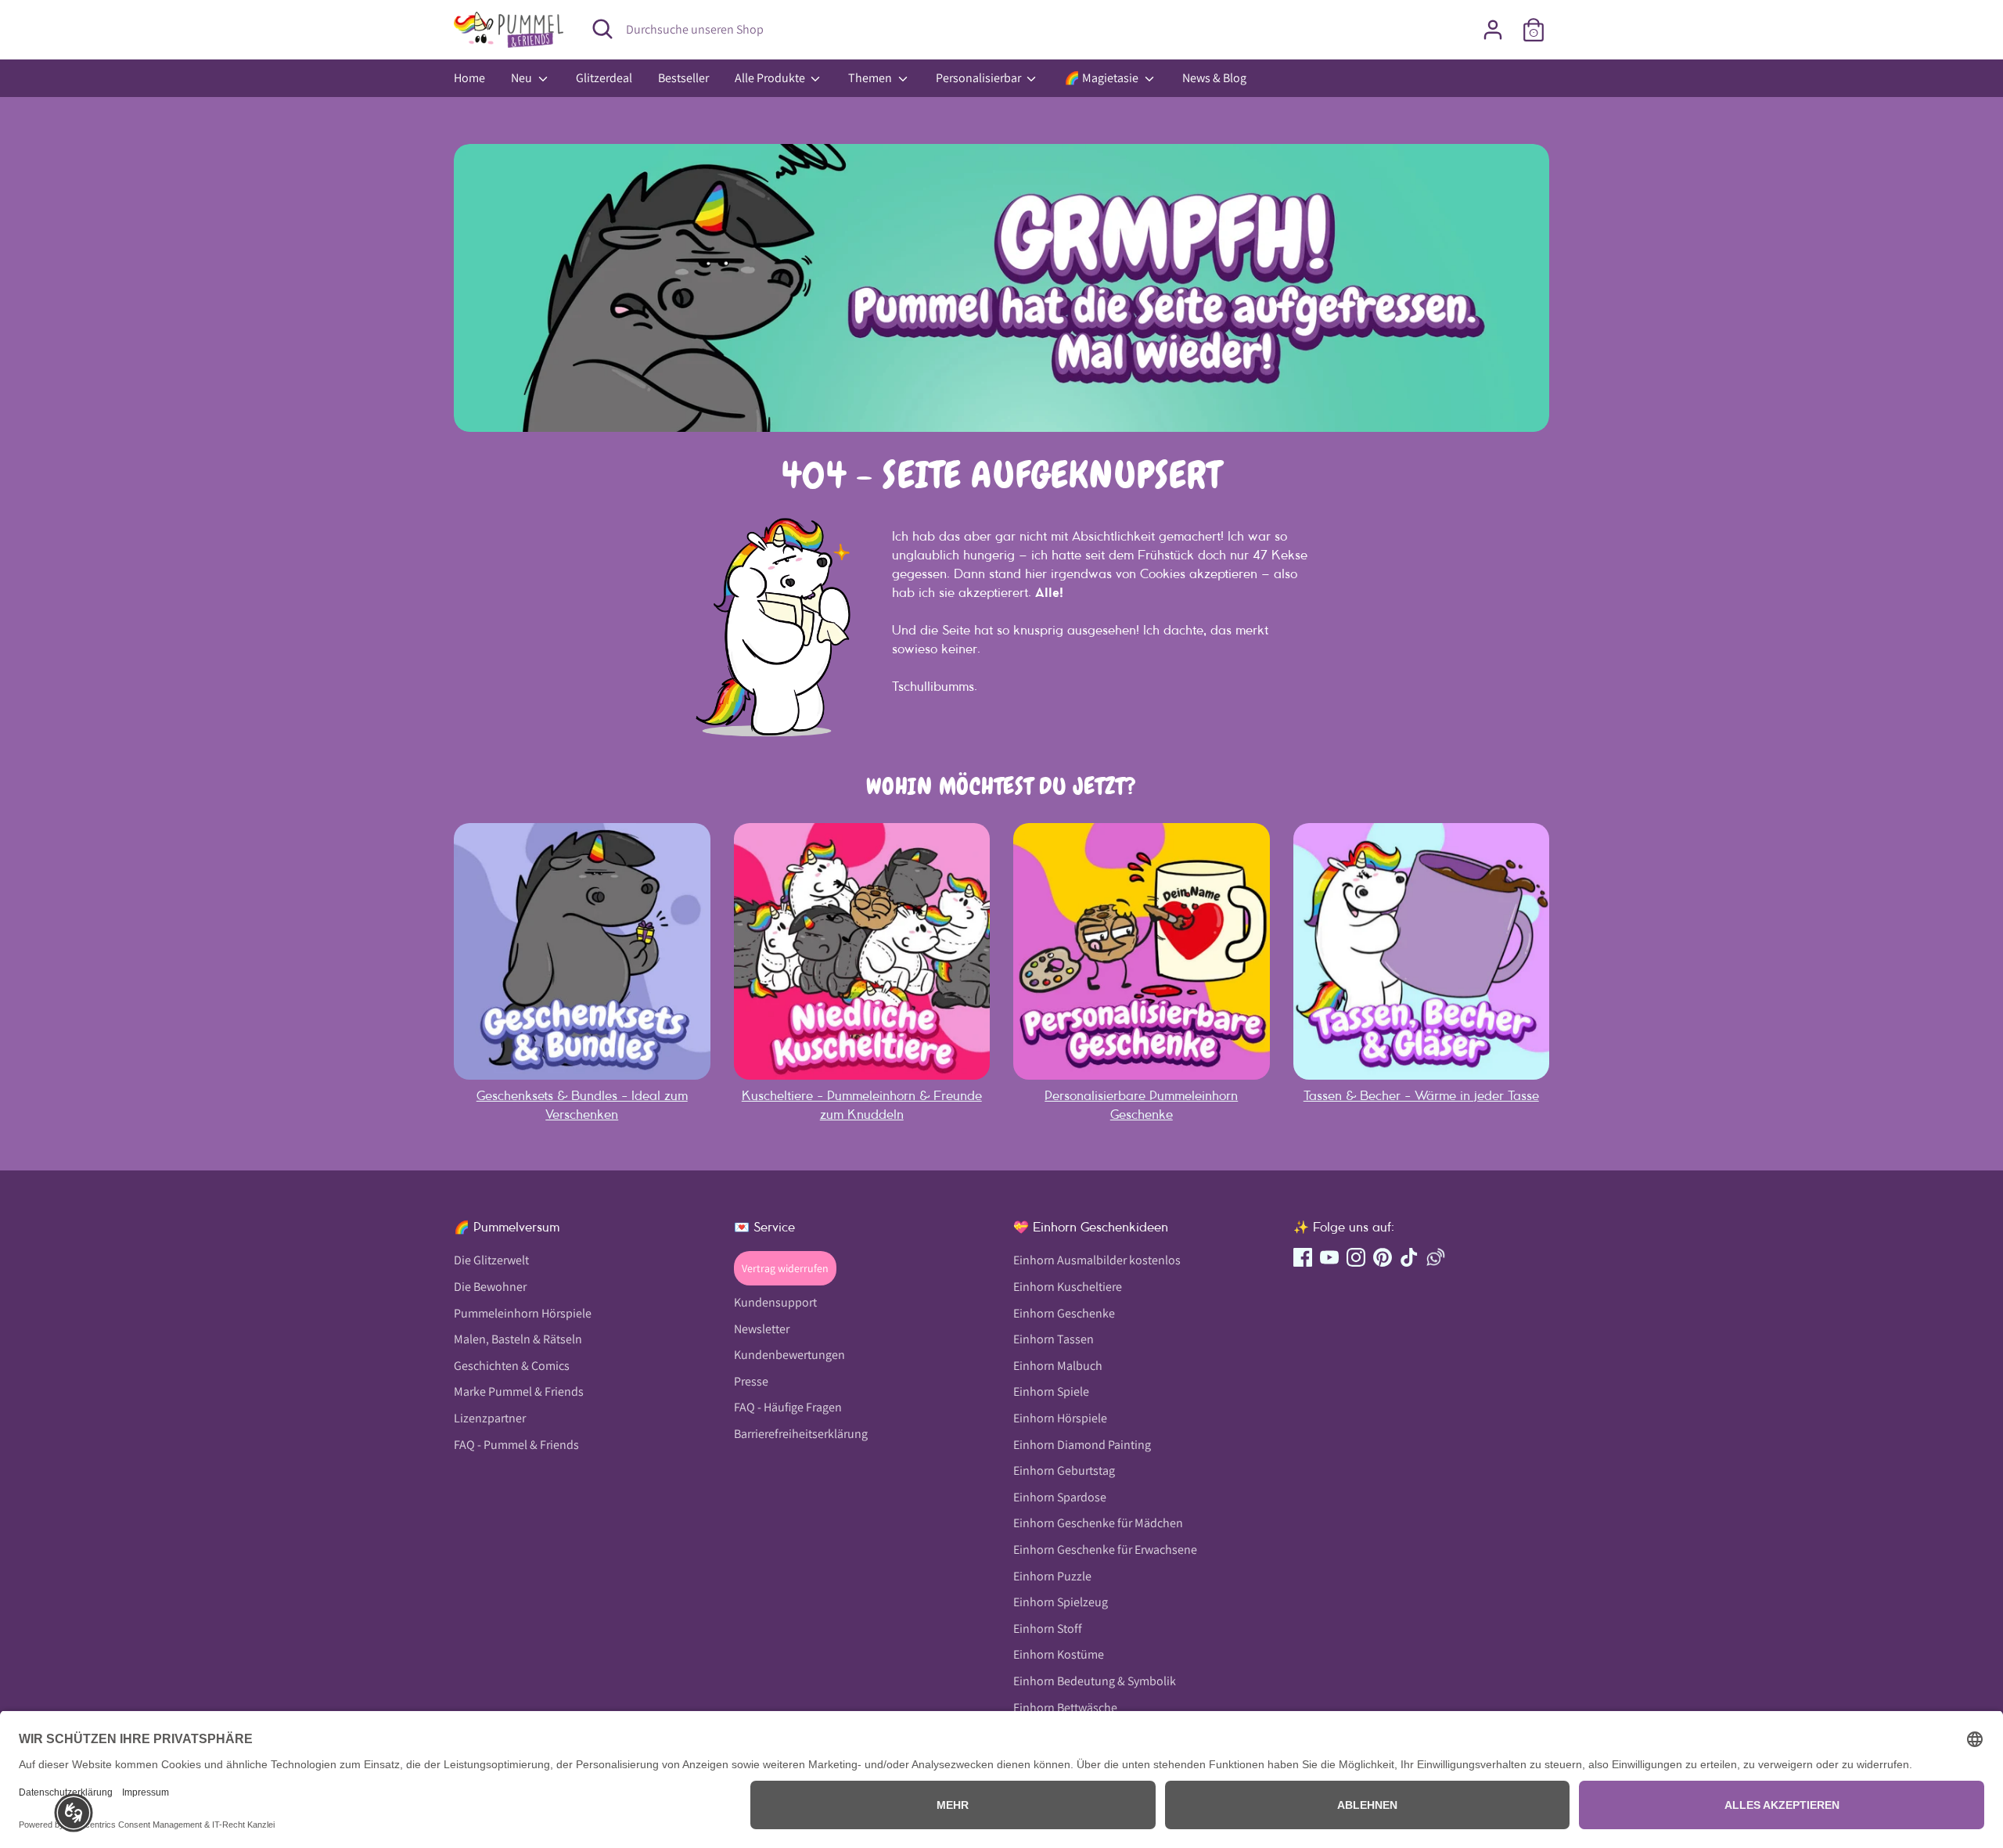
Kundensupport (775, 1302)
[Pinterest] (1383, 1257)
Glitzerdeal (604, 78)
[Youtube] (1329, 1257)
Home (469, 78)
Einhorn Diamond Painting (1082, 1445)
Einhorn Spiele (1051, 1391)
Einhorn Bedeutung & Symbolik (1095, 1681)
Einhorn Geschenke (1064, 1313)
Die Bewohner (490, 1287)
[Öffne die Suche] (602, 29)
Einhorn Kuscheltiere (1068, 1287)
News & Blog (1214, 78)
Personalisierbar (980, 78)
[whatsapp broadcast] (1436, 1257)
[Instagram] (1356, 1257)
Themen (871, 78)
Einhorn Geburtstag (1064, 1470)
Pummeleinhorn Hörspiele (523, 1313)
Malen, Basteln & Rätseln (518, 1339)
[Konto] (1493, 30)
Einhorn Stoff (1048, 1629)
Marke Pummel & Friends (519, 1391)
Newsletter (762, 1329)
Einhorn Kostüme (1059, 1654)
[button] (74, 1813)
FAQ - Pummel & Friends (516, 1445)
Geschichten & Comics (512, 1366)
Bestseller (683, 78)
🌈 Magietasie (1102, 78)
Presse (751, 1381)
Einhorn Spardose (1060, 1497)
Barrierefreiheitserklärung (801, 1434)
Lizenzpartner (490, 1418)
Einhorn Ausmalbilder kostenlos (1097, 1260)
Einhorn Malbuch (1058, 1366)
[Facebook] (1303, 1257)
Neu (523, 78)
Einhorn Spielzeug (1061, 1602)
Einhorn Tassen (1054, 1339)
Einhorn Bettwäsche (1065, 1708)
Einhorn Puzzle (1052, 1576)
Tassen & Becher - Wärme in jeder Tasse (1421, 1095)
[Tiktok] (1409, 1257)
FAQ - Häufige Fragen (788, 1407)
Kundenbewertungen (789, 1355)
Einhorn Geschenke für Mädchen (1098, 1523)
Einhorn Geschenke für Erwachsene (1105, 1550)
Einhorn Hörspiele (1060, 1418)
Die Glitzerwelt (491, 1260)
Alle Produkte (771, 78)
